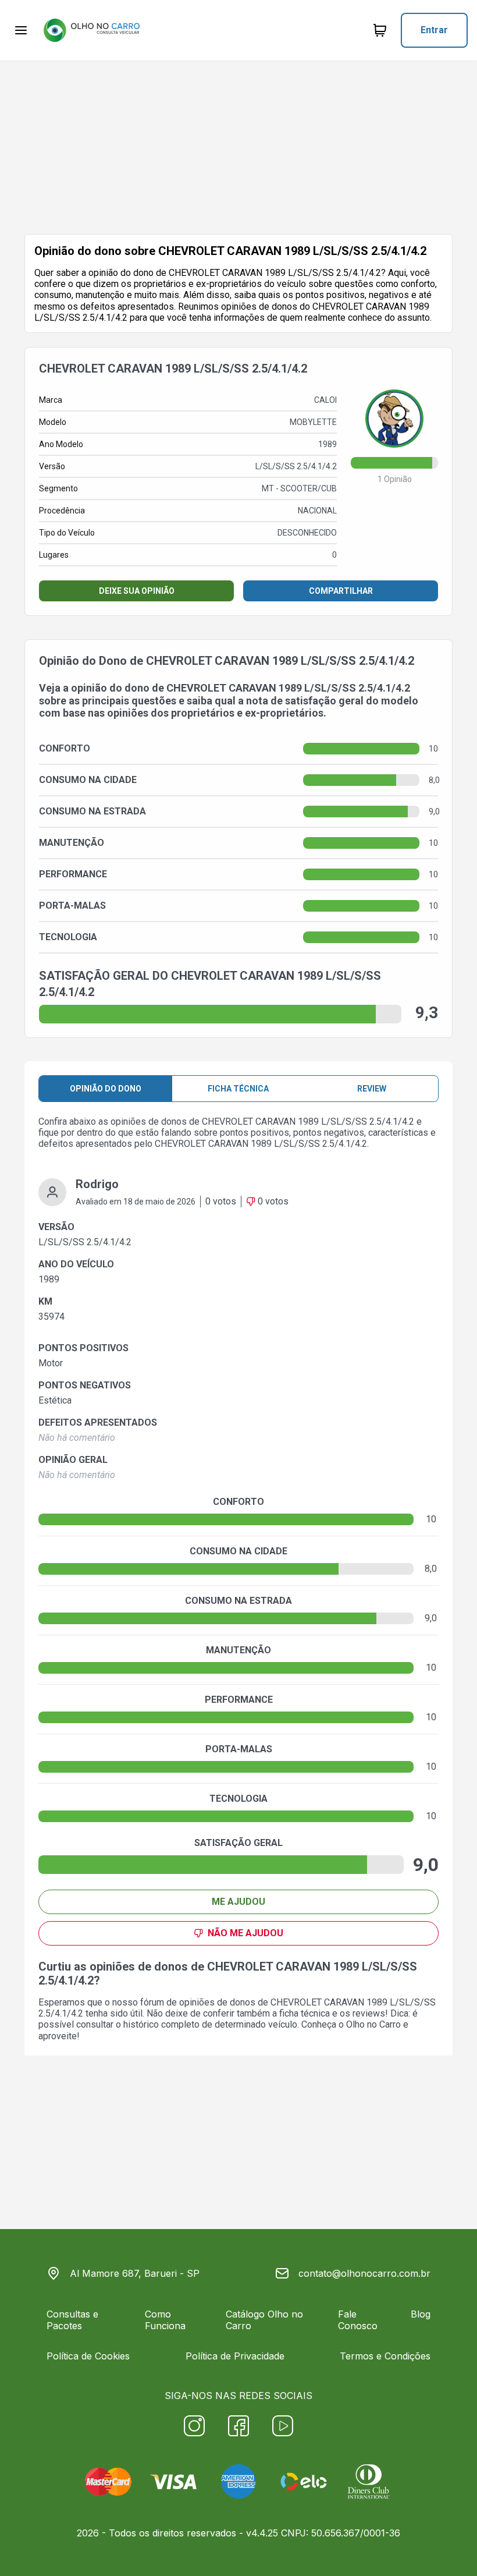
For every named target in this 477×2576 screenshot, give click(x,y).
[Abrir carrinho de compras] (380, 30)
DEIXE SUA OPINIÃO (137, 591)
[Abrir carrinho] (21, 30)
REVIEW (372, 1089)
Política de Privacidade (235, 2356)
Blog (421, 2314)
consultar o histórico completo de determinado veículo (187, 2024)
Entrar (434, 30)
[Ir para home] (91, 30)
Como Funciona (165, 2320)
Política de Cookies (88, 2356)
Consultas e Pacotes (72, 2320)
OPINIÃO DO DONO (106, 1089)
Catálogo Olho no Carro (264, 2320)
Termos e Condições (385, 2356)
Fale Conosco (358, 2320)
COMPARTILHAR (341, 591)
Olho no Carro (373, 2024)
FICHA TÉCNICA (238, 1089)
